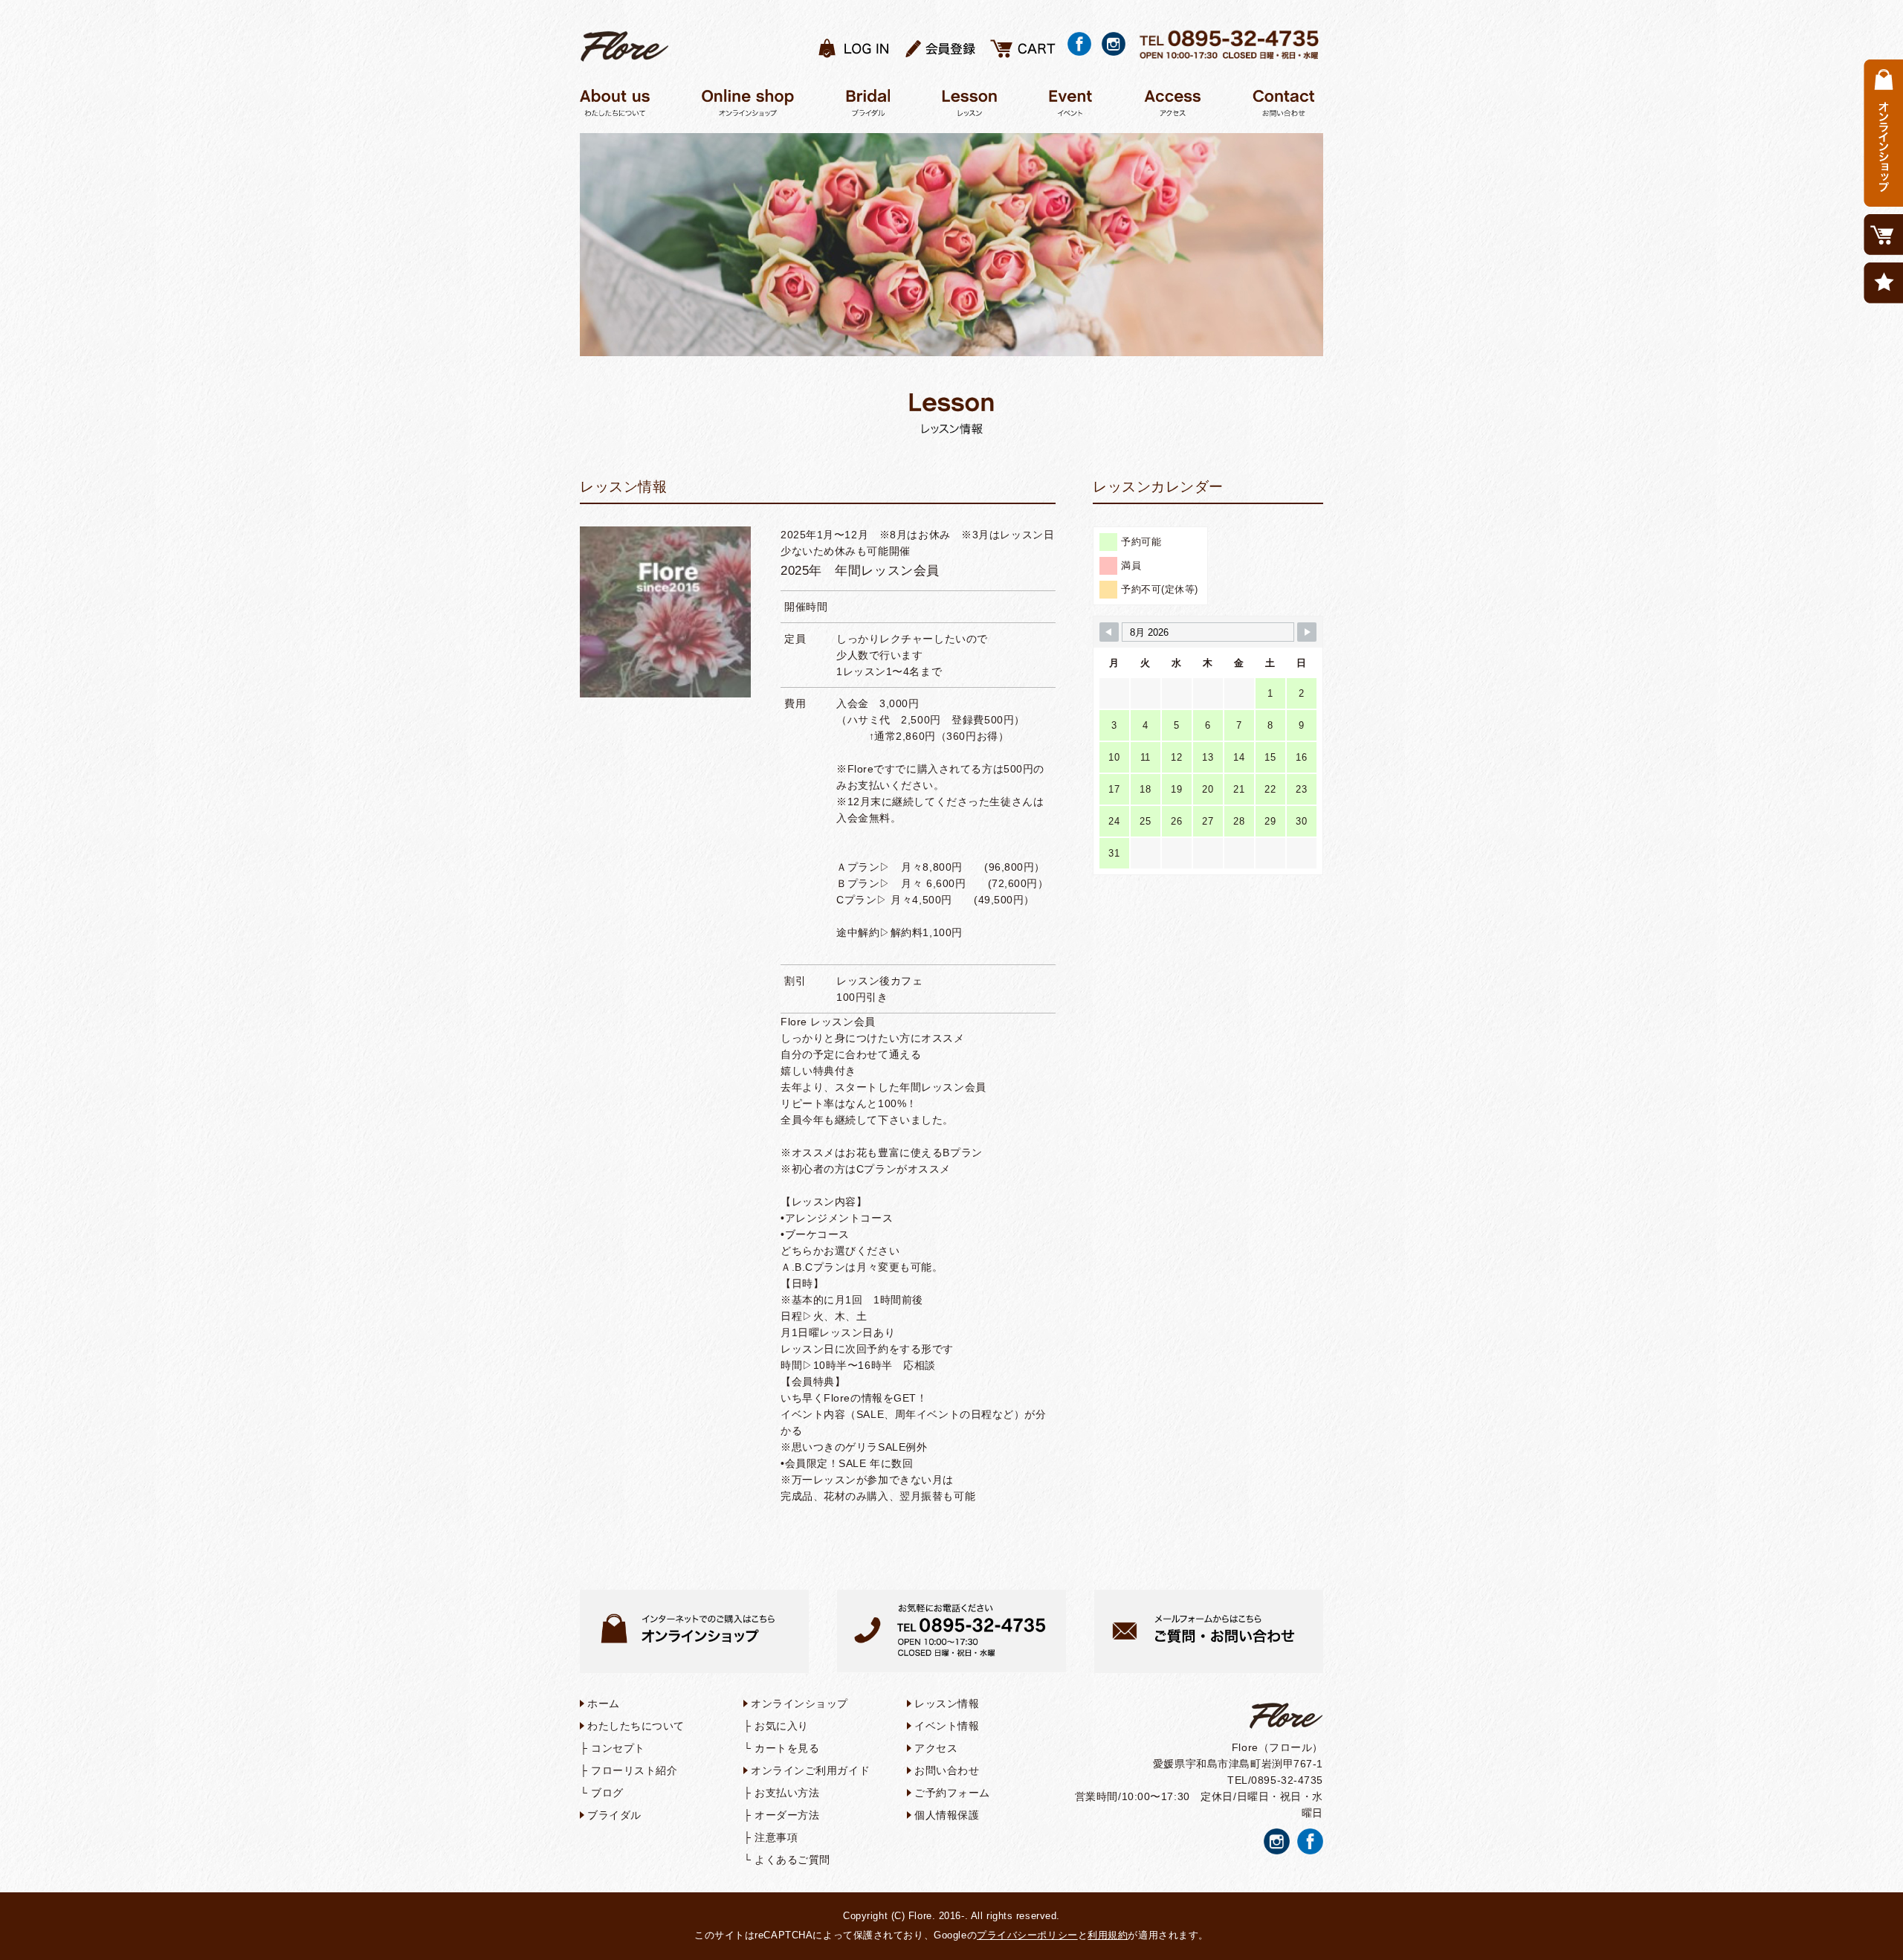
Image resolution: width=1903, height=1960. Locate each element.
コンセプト (618, 1748)
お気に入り (782, 1726)
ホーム (604, 1703)
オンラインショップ (799, 1703)
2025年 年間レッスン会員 (860, 571)
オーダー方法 (787, 1815)
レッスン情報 (947, 1703)
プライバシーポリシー (1027, 1935)
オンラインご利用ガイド (810, 1770)
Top (1868, 1925)
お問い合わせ (947, 1770)
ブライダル (614, 1815)
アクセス (936, 1748)
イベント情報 (947, 1726)
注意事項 (776, 1837)
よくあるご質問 (792, 1860)
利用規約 (1108, 1935)
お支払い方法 (787, 1793)
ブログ (607, 1793)
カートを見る (787, 1748)
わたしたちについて (636, 1726)
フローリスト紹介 (634, 1770)
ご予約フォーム (952, 1793)
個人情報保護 (947, 1815)
